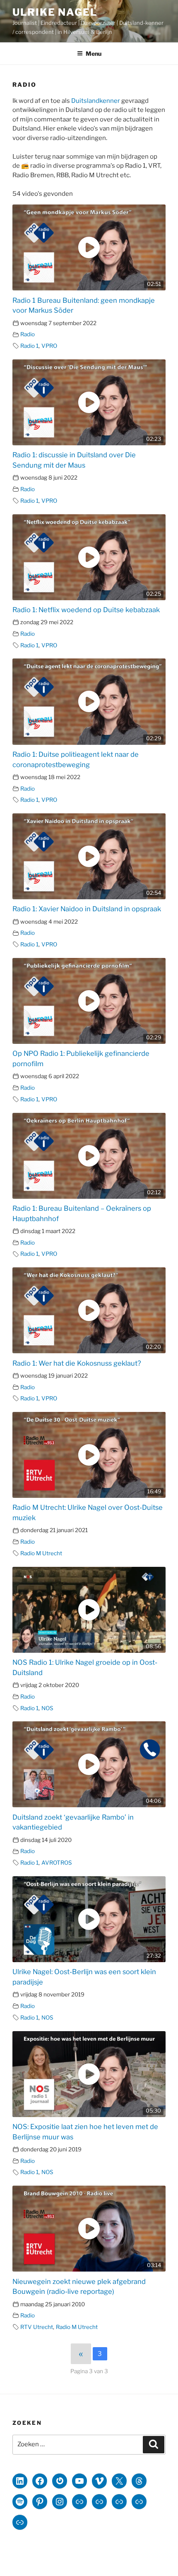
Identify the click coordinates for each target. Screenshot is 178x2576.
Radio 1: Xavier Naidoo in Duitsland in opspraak (87, 909)
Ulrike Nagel (55, 12)
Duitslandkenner (96, 101)
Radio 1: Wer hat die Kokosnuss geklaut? (77, 1363)
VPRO (49, 346)
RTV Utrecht (37, 2327)
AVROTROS (57, 1863)
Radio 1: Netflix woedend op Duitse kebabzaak (86, 610)
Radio (28, 334)
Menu (94, 53)
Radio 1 (29, 346)
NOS (47, 1708)
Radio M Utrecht (41, 1553)
